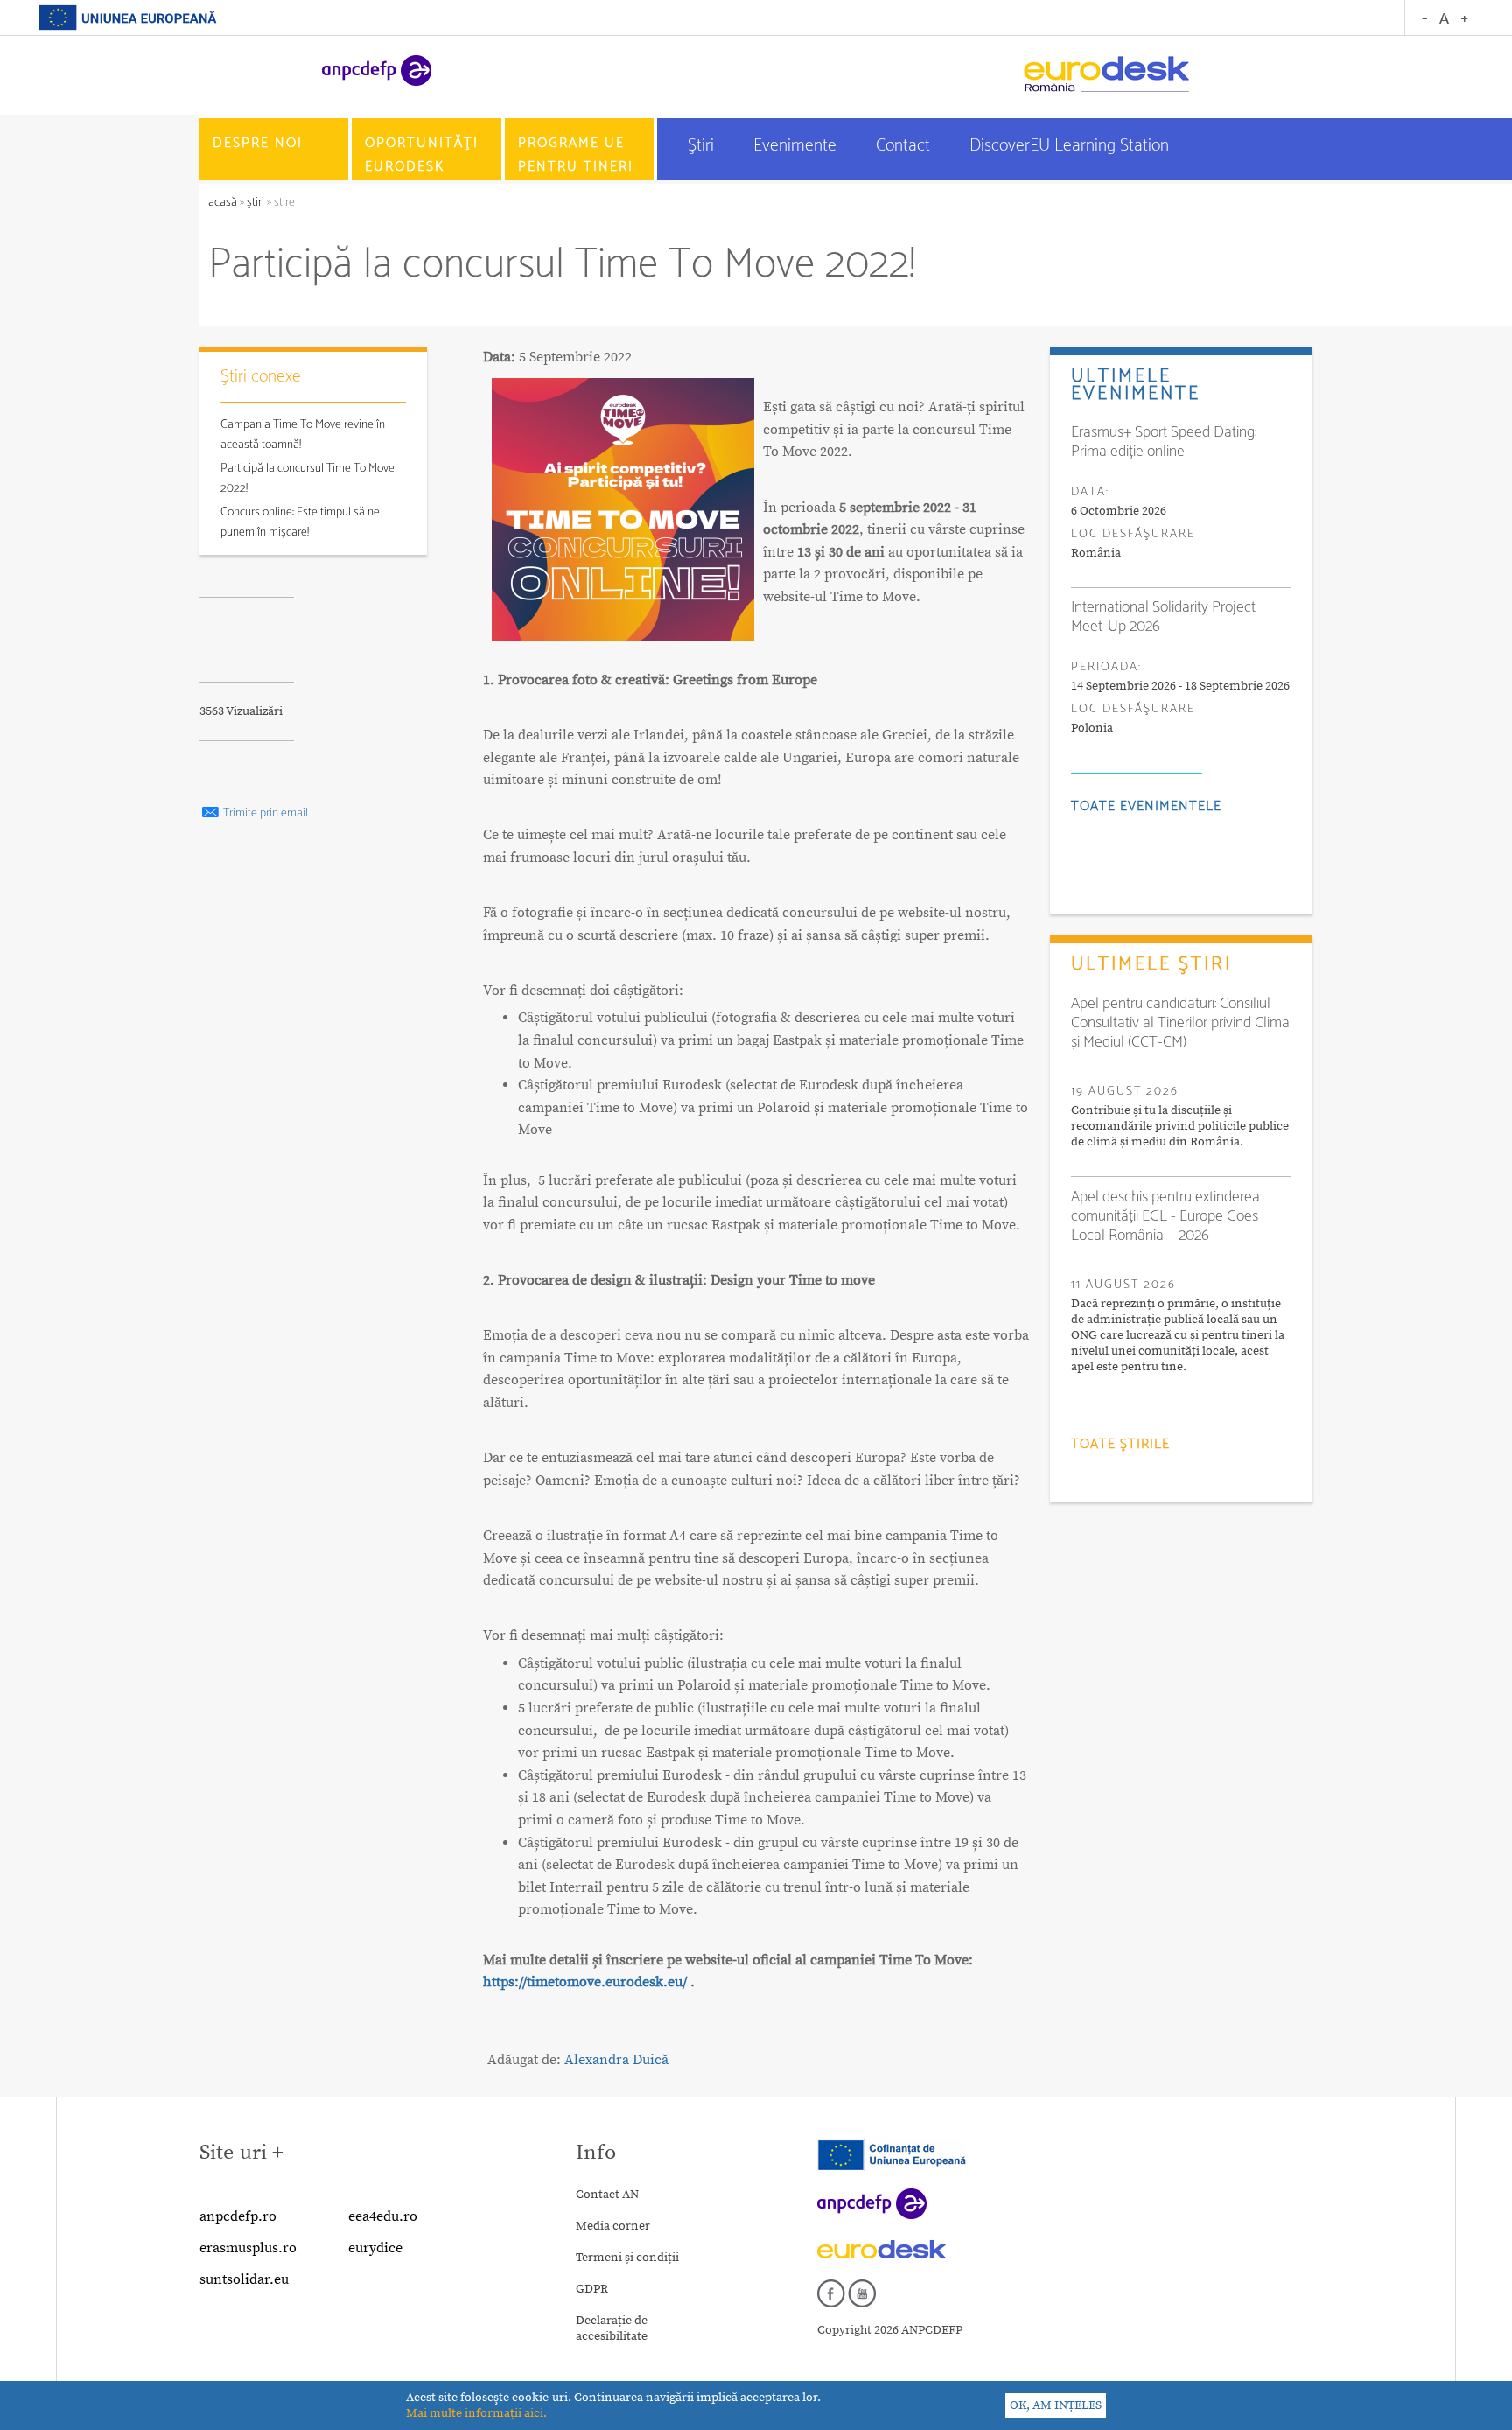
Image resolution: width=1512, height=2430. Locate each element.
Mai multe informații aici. (476, 2413)
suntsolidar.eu (244, 2279)
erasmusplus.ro (248, 2248)
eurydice (375, 2248)
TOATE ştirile (1120, 1444)
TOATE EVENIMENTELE (1146, 806)
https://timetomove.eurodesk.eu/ (585, 1982)
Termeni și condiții (627, 2258)
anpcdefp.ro (238, 2216)
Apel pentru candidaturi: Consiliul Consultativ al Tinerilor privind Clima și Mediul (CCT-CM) (1180, 1023)
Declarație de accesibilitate (612, 2328)
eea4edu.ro (383, 2216)
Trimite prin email (264, 813)
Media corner (613, 2226)
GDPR (592, 2289)
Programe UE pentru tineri (576, 155)
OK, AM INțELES (1056, 2405)
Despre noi (258, 143)
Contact (905, 146)
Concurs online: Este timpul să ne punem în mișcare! (300, 522)
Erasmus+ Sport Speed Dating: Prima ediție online (1164, 442)
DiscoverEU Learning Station (1069, 146)
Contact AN (607, 2195)
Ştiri (703, 146)
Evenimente (797, 146)
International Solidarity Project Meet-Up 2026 (1163, 617)
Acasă (224, 203)
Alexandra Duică (616, 2060)
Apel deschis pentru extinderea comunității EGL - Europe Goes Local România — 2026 (1165, 1216)
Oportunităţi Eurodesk (422, 155)
